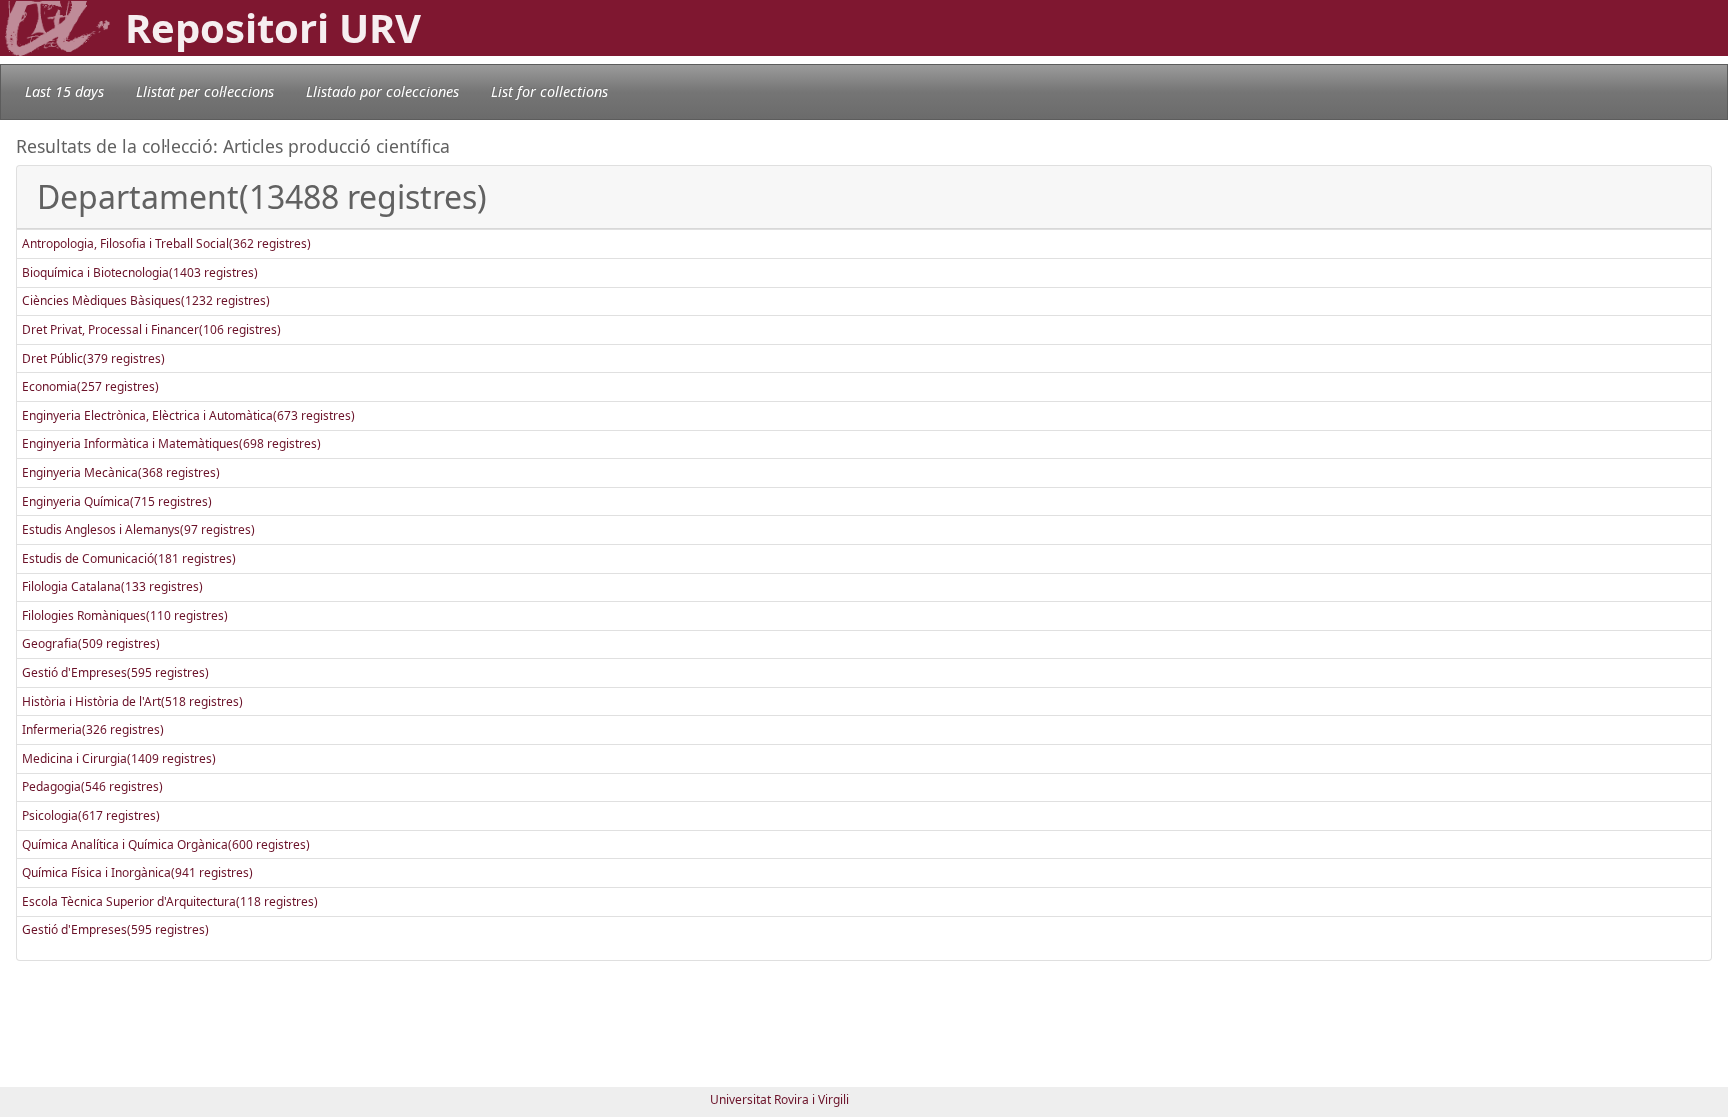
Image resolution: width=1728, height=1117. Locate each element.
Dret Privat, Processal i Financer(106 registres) (151, 329)
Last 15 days (64, 91)
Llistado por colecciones (382, 91)
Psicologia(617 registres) (91, 815)
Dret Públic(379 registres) (93, 358)
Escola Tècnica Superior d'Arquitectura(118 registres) (170, 901)
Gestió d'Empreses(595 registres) (115, 672)
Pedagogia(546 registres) (92, 786)
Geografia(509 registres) (91, 643)
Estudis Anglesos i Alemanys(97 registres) (138, 529)
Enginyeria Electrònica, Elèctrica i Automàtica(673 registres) (188, 415)
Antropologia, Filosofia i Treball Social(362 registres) (166, 243)
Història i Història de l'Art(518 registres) (132, 701)
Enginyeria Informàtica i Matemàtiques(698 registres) (171, 443)
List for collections (549, 91)
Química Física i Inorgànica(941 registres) (137, 872)
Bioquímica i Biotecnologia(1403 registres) (140, 272)
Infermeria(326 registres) (93, 729)
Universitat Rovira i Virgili (779, 1099)
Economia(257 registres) (90, 386)
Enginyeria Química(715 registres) (117, 501)
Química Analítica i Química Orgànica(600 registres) (166, 844)
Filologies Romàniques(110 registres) (125, 615)
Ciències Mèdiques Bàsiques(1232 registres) (146, 300)
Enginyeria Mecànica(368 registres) (121, 472)
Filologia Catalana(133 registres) (112, 586)
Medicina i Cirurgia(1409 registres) (119, 758)
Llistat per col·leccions (205, 91)
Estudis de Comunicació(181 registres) (129, 558)
